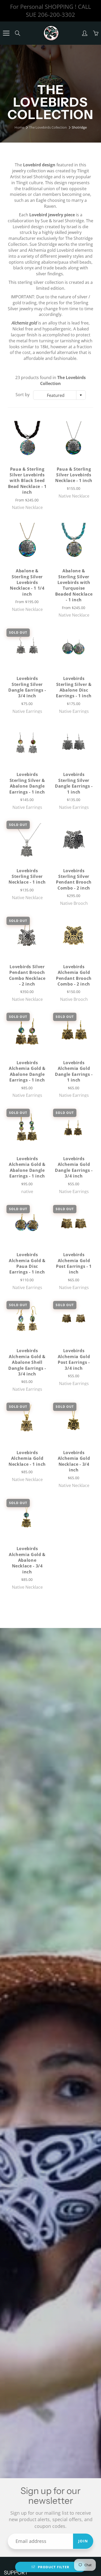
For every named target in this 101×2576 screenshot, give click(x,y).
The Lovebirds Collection (48, 127)
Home (19, 127)
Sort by (23, 395)
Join (83, 2541)
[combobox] (59, 395)
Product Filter (54, 2567)
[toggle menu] (6, 33)
